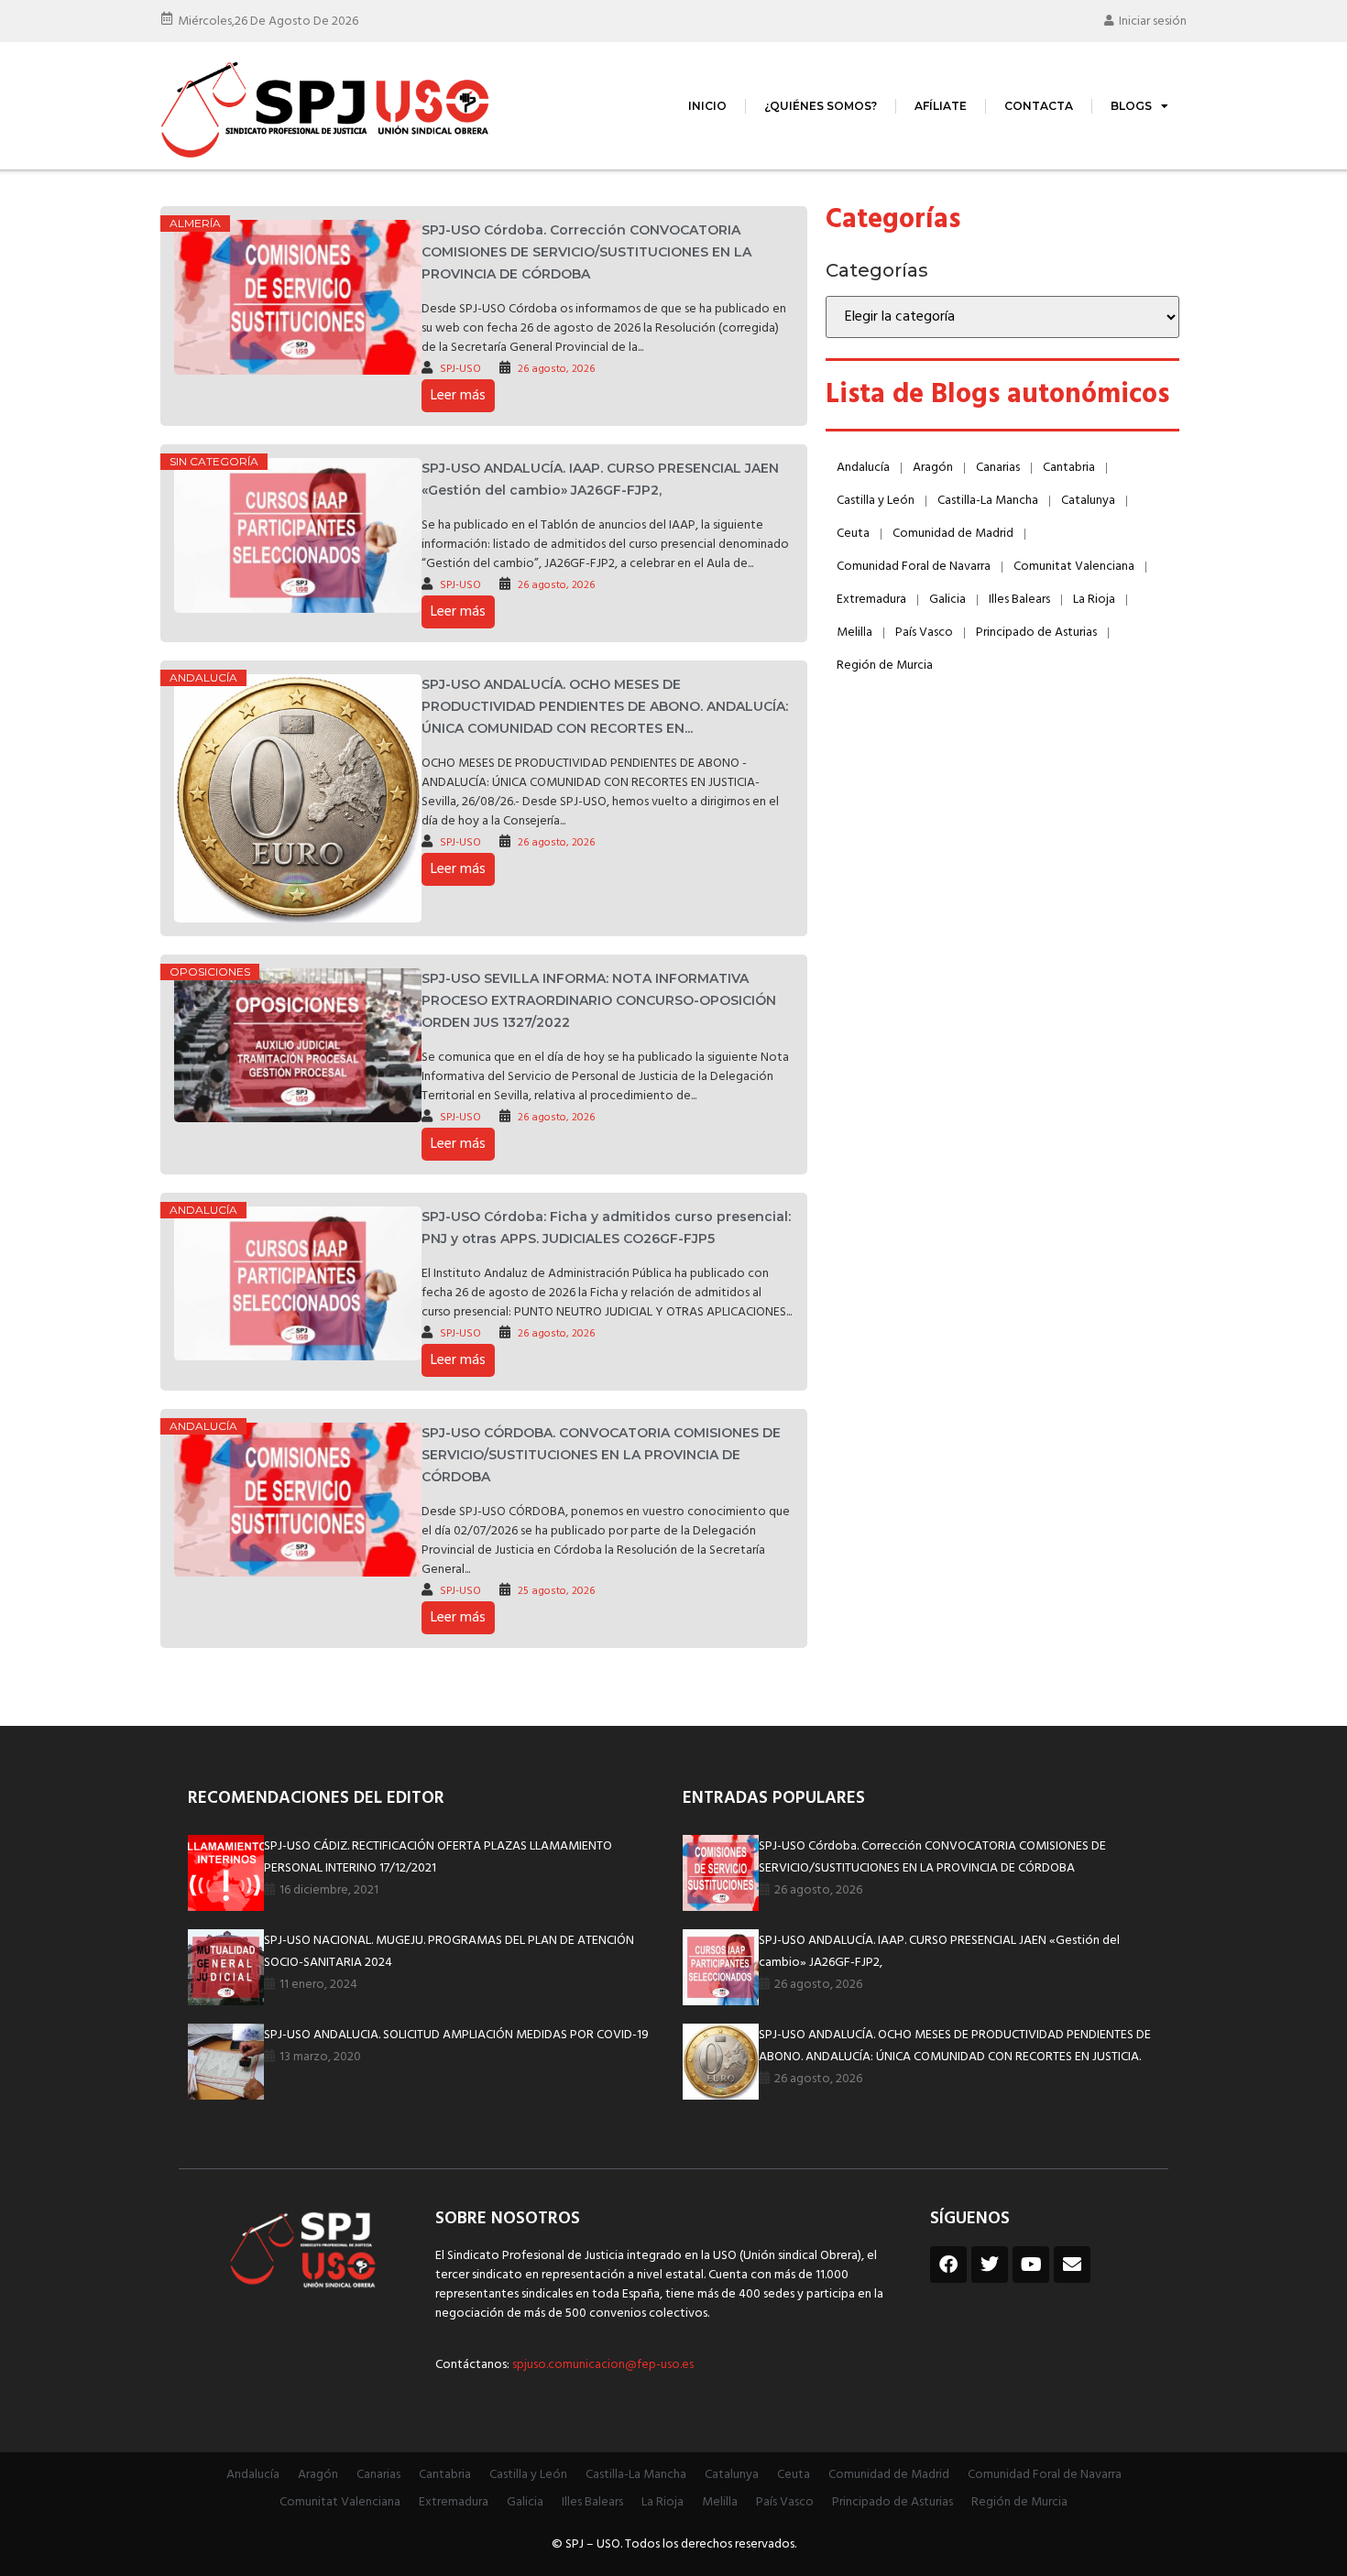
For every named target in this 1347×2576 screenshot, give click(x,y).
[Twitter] (990, 2265)
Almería (195, 223)
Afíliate (941, 106)
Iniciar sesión (1153, 22)
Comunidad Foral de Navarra (914, 567)
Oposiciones (210, 971)
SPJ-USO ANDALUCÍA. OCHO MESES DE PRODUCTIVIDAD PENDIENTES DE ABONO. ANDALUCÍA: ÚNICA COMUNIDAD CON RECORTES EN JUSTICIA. (955, 2046)
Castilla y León (876, 501)
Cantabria (1069, 468)
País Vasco (924, 633)
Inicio (707, 106)
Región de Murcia (885, 666)
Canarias (998, 468)
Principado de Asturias (1036, 633)
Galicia (947, 600)
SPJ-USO (460, 369)
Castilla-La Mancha (988, 501)
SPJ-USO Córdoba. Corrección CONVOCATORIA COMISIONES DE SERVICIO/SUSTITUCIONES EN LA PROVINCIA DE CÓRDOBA (586, 252)
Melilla (854, 633)
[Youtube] (1031, 2265)
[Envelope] (1072, 2265)
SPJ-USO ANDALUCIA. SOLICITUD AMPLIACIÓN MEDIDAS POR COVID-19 (456, 2035)
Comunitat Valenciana (1074, 567)
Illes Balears (1019, 600)
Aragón (933, 468)
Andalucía (203, 677)
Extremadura (871, 600)
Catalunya (1088, 501)
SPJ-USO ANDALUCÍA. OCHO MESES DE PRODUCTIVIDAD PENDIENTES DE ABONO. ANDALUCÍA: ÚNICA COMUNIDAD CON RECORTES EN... (605, 706)
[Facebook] (948, 2265)
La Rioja (1094, 600)
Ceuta (853, 534)
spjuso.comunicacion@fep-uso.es (602, 2365)
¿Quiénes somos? (821, 106)
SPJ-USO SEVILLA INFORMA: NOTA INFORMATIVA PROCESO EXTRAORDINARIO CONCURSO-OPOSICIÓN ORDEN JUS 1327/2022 (599, 1000)
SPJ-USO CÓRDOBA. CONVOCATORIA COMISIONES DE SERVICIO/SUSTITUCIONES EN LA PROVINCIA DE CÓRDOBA (601, 1455)
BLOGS (1131, 106)
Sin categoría (214, 461)
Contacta (1039, 106)
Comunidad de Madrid (953, 534)
